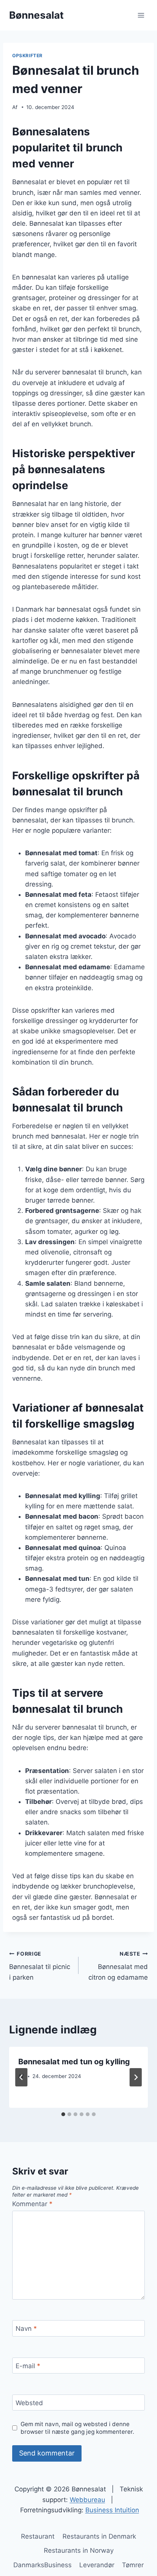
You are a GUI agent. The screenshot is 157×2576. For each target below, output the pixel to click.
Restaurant (38, 2536)
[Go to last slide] (21, 2077)
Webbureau (87, 2500)
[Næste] (136, 2077)
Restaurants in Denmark (99, 2536)
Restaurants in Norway (79, 2550)
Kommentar (32, 2204)
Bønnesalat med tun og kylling (74, 2062)
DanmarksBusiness (42, 2565)
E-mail (28, 2366)
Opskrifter (27, 55)
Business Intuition (112, 2510)
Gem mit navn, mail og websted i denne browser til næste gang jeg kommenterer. (77, 2428)
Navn (26, 2329)
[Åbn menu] (141, 15)
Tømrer (133, 2565)
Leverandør (97, 2565)
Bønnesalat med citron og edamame (118, 1966)
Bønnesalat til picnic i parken (40, 1966)
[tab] (63, 2114)
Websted (29, 2403)
